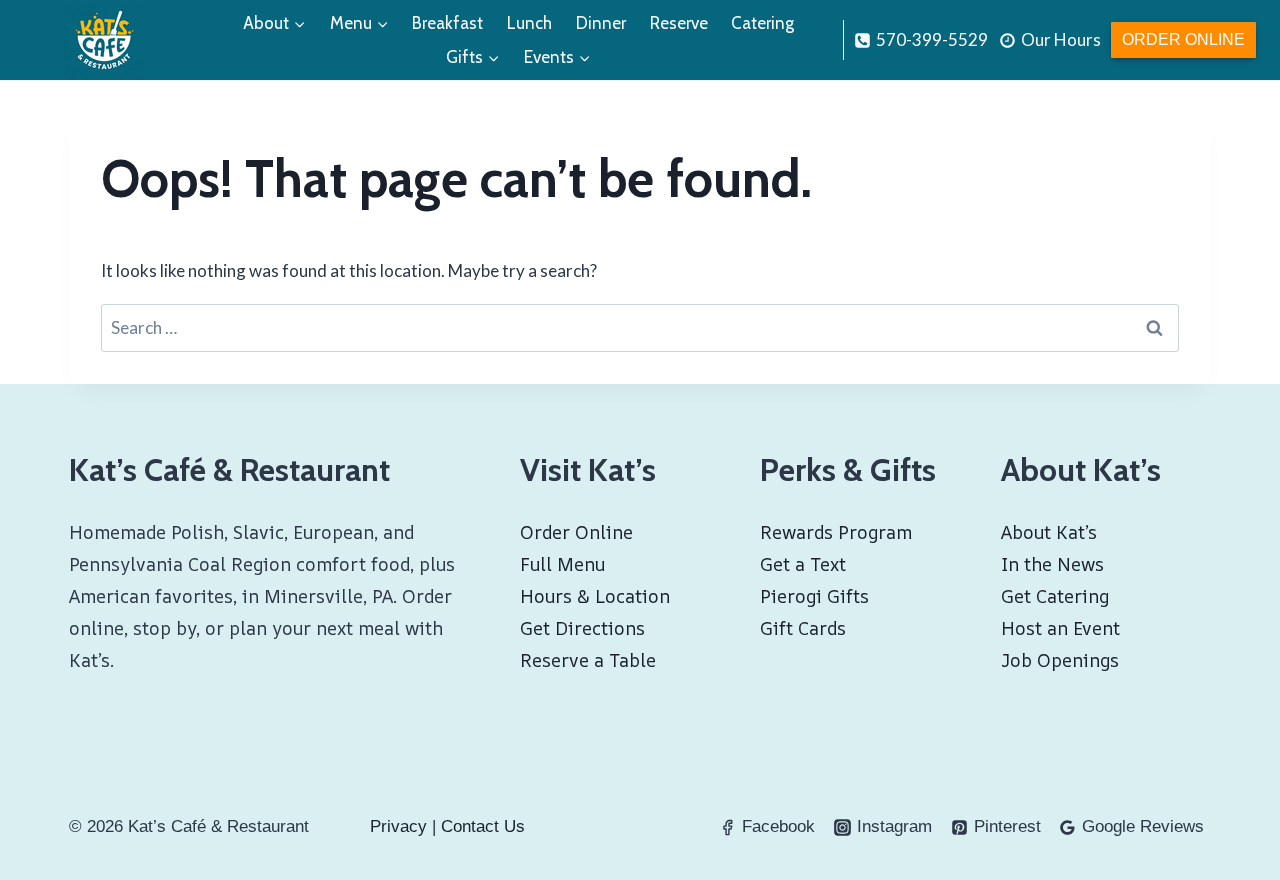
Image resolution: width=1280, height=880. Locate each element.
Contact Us (483, 826)
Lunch (529, 23)
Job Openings (1060, 660)
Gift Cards (803, 628)
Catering (762, 23)
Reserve (679, 23)
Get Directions (582, 628)
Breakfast (447, 23)
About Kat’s (1049, 532)
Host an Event (1060, 628)
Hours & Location (595, 596)
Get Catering (1055, 596)
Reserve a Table (588, 660)
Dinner (601, 23)
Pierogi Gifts (814, 596)
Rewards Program (836, 532)
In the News (1052, 564)
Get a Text (803, 564)
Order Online (1183, 39)
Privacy (398, 826)
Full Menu (562, 564)
